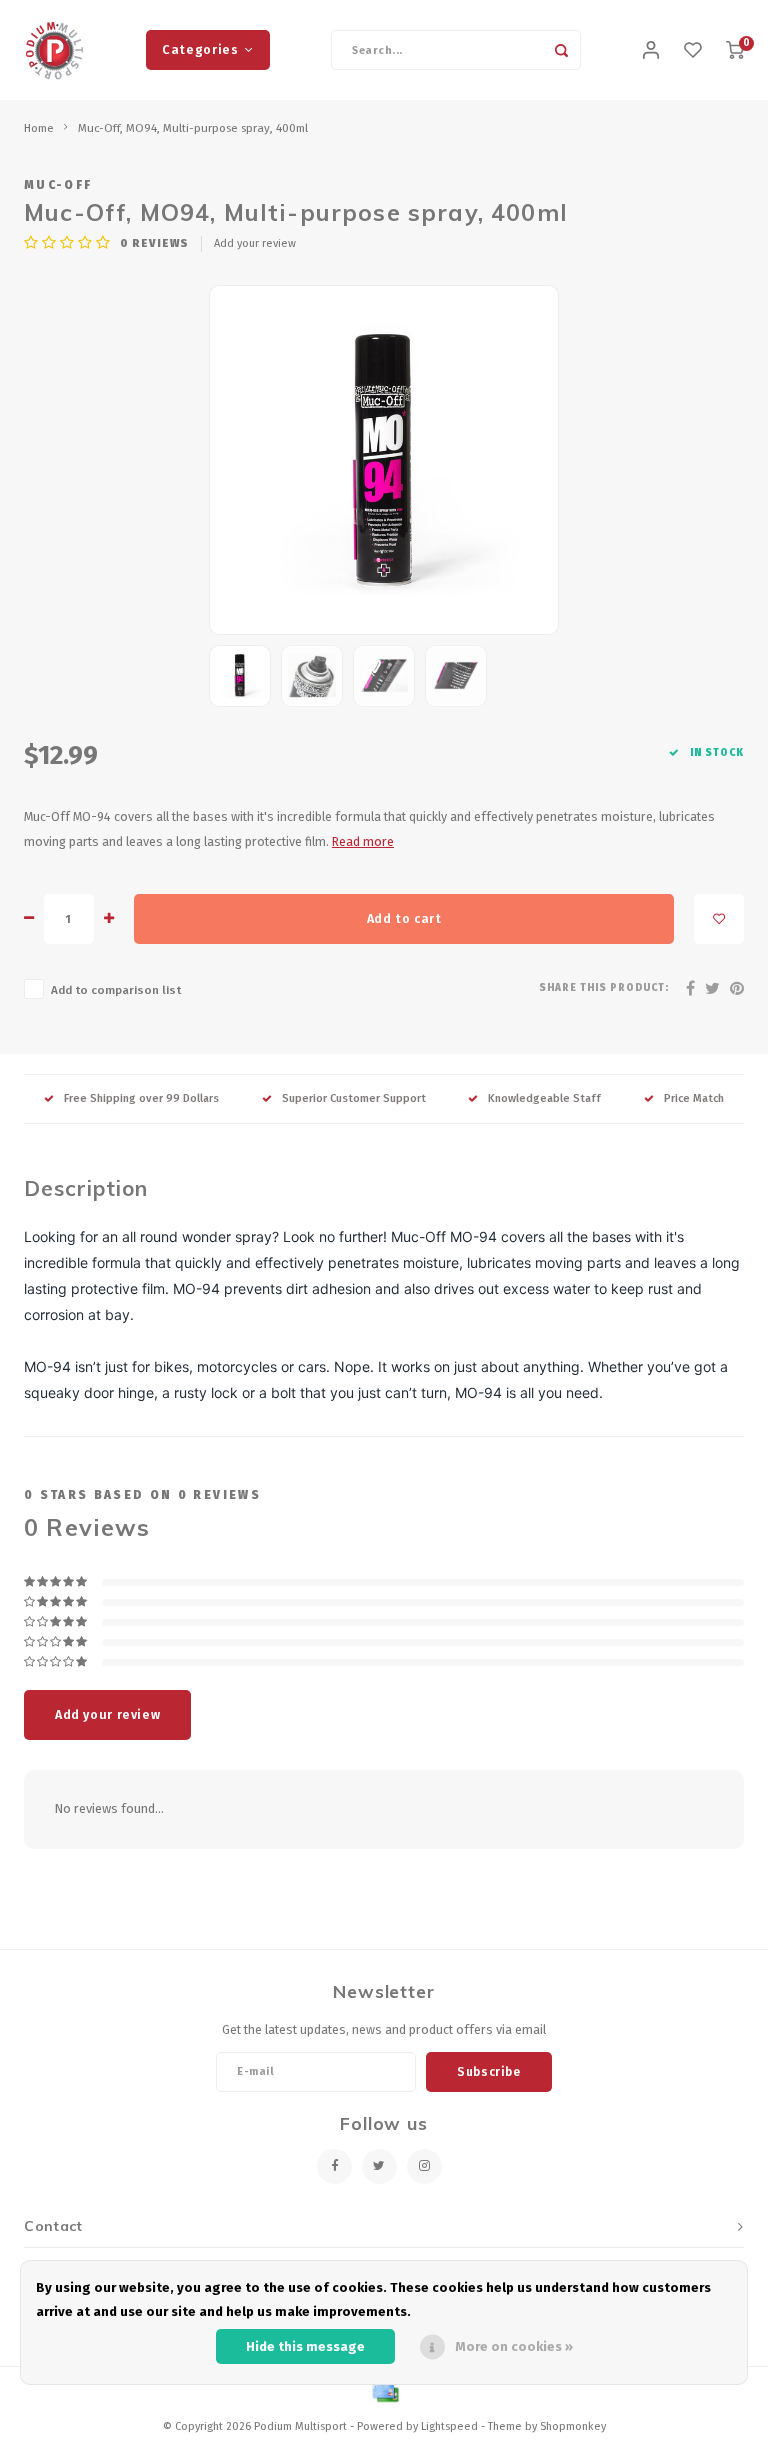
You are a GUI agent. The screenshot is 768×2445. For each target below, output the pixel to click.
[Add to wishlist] (719, 919)
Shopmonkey (573, 2426)
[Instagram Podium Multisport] (424, 2166)
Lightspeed (449, 2426)
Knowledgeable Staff (544, 1098)
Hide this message (305, 2346)
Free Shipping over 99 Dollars (141, 1098)
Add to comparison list (116, 990)
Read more (363, 841)
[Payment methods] (384, 2392)
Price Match (694, 1098)
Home (39, 128)
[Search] (561, 50)
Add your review (255, 243)
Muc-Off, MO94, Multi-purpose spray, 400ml (193, 128)
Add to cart (404, 918)
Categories (200, 49)
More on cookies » (514, 2346)
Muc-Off (58, 185)
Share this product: (604, 988)
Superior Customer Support (354, 1098)
